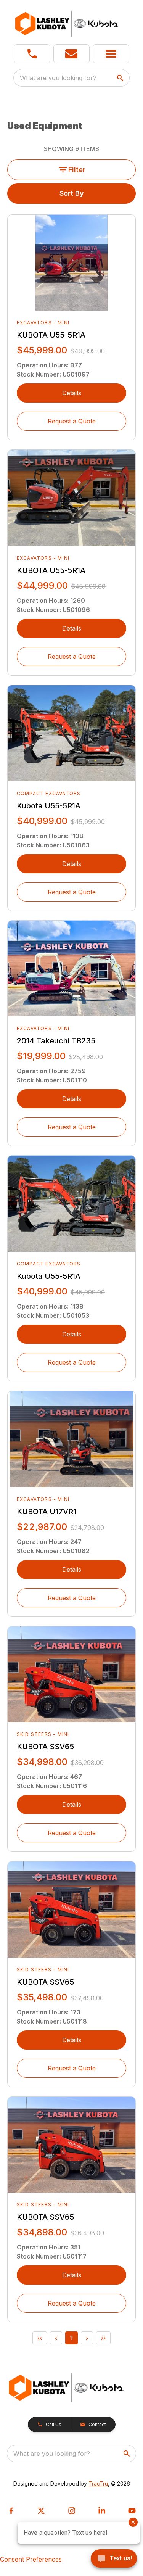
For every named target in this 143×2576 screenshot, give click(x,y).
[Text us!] (114, 2559)
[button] (32, 54)
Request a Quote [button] (72, 421)
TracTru (98, 2483)
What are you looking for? (58, 78)
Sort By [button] (72, 193)
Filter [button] (77, 170)
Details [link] (72, 393)
